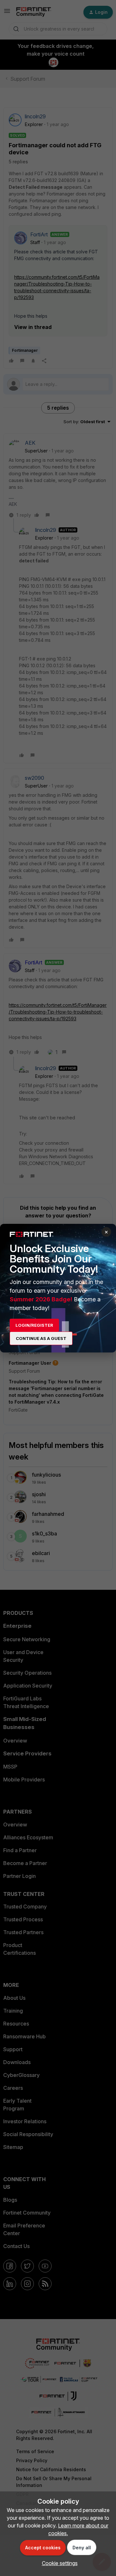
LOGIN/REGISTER (34, 1325)
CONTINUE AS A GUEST (41, 1338)
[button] (58, 2563)
